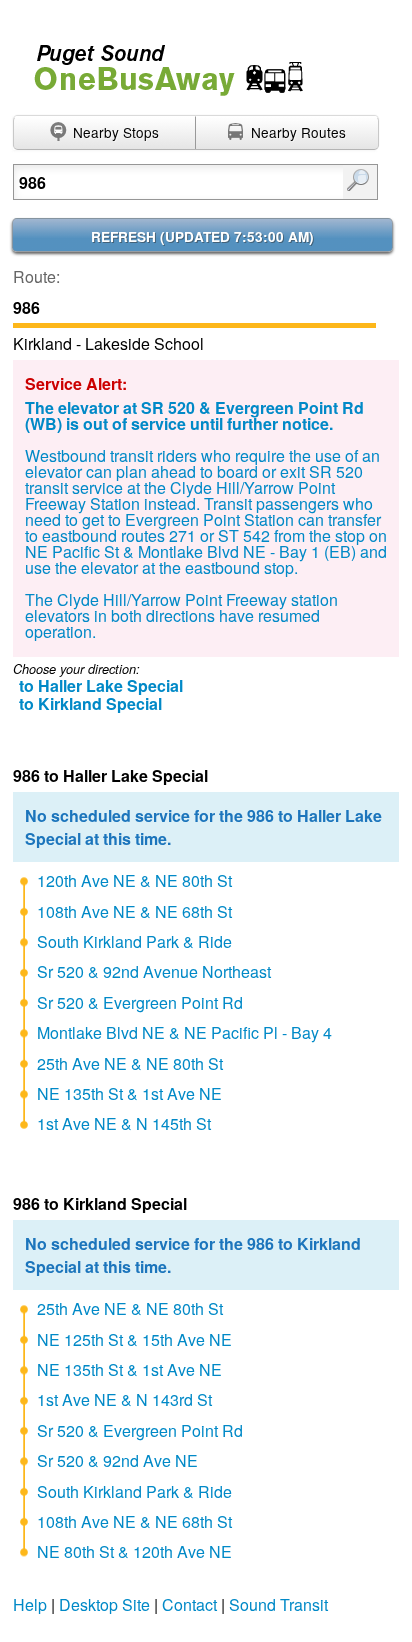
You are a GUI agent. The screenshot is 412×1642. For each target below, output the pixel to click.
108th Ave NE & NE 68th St (134, 911)
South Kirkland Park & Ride (134, 941)
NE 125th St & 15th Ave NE (134, 1339)
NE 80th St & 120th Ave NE (134, 1551)
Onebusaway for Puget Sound (160, 61)
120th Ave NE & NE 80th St (134, 880)
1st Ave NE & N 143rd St (124, 1399)
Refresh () (202, 236)
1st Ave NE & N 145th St (124, 1123)
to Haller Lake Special (101, 685)
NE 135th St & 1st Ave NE (129, 1093)
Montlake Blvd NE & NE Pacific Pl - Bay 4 (184, 1032)
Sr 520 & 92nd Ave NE (117, 1460)
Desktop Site (104, 1604)
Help (30, 1604)
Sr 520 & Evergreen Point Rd (140, 1002)
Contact (189, 1604)
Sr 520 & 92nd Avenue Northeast (154, 971)
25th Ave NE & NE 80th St (130, 1063)
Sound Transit (278, 1604)
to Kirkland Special (90, 703)
